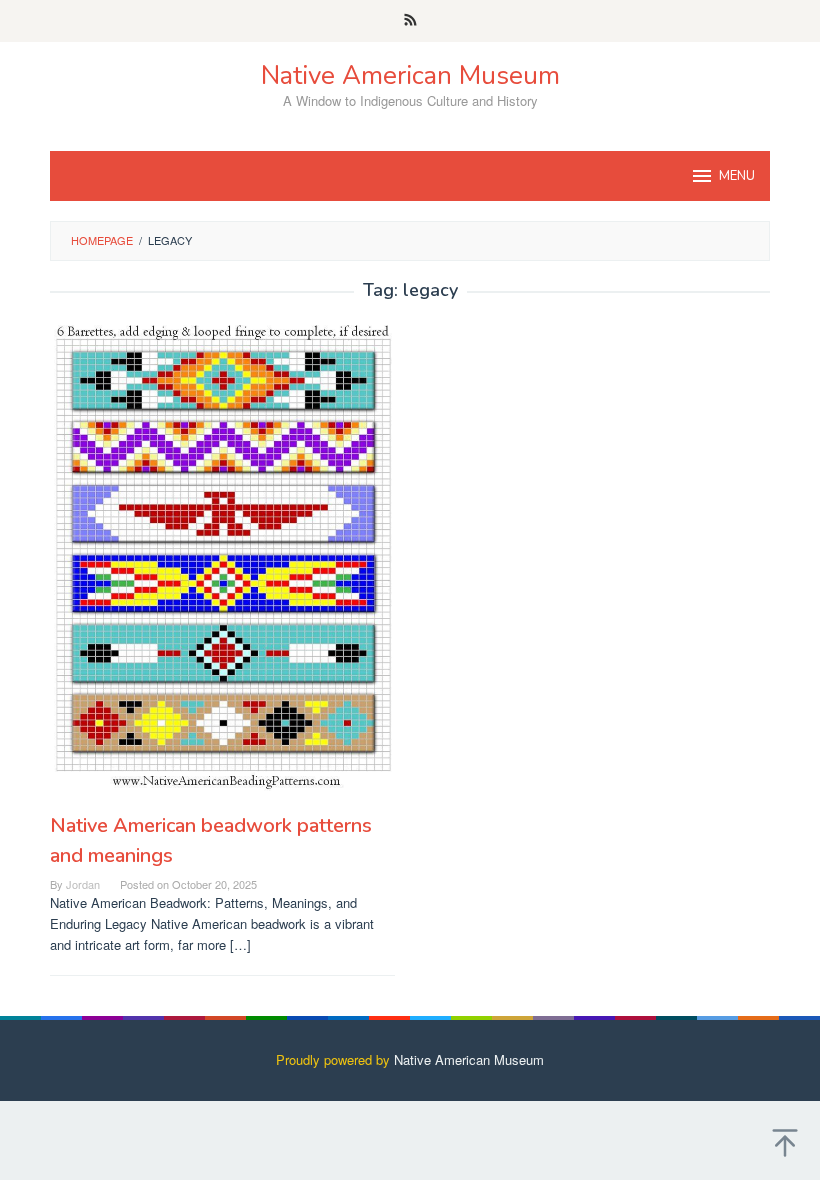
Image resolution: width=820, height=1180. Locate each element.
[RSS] (410, 21)
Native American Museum (410, 75)
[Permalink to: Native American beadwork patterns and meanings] (222, 556)
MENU (737, 176)
